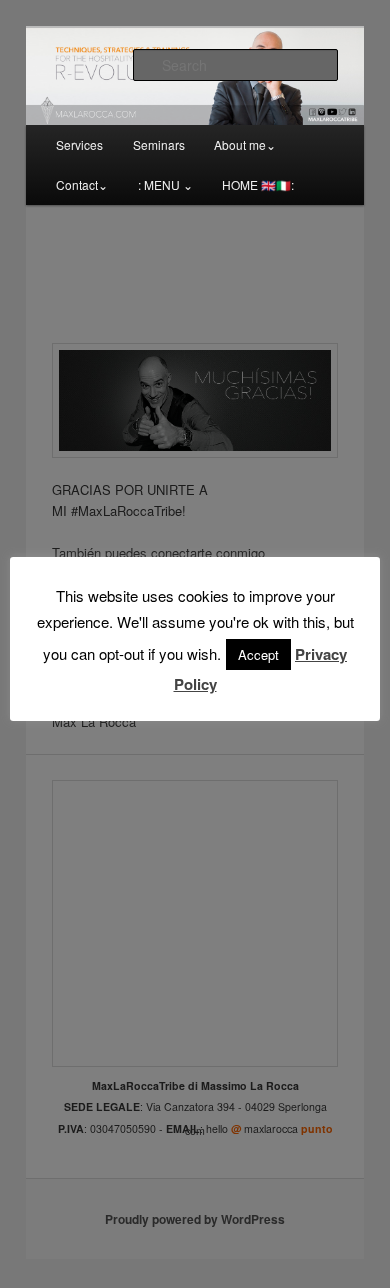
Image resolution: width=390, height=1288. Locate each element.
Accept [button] (258, 654)
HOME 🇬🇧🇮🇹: (258, 184)
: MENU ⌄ (165, 184)
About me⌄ (245, 144)
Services (79, 144)
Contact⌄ (82, 184)
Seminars (159, 144)
